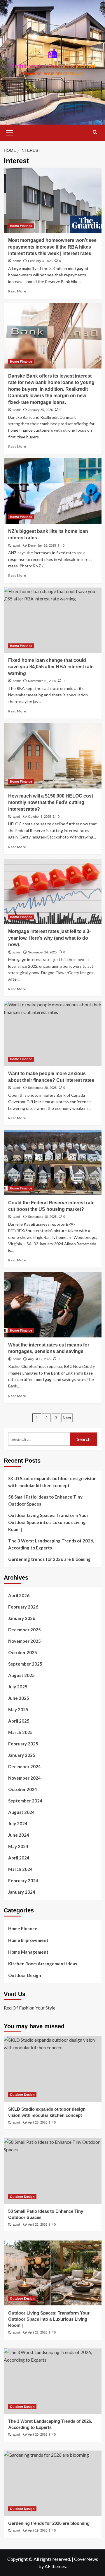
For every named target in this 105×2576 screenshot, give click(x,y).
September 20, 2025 (42, 1088)
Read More (17, 291)
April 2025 (19, 1721)
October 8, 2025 (40, 817)
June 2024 (19, 1835)
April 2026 (19, 1595)
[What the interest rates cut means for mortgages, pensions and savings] (53, 1305)
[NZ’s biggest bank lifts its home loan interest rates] (53, 491)
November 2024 (24, 1778)
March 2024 (20, 1869)
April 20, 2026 (38, 2434)
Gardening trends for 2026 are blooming (49, 1559)
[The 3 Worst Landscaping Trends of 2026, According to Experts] (53, 2381)
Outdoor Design (25, 1975)
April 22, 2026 (38, 2224)
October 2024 (23, 1789)
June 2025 (19, 1698)
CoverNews (86, 2559)
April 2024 (19, 1858)
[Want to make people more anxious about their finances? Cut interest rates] (53, 1033)
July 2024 (18, 1823)
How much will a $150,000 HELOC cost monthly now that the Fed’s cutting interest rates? (51, 803)
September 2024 (25, 1801)
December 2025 (24, 1630)
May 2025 (18, 1709)
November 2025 (24, 1641)
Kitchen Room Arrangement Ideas (43, 1964)
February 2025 (23, 1744)
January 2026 (22, 1618)
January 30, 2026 (40, 410)
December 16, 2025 (42, 545)
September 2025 (25, 1664)
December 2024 (24, 1766)
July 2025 (18, 1687)
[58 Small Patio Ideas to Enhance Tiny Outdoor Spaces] (53, 2171)
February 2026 (23, 1607)
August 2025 (21, 1675)
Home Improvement (28, 1940)
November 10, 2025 (42, 681)
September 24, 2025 (42, 952)
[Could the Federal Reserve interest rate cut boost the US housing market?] (53, 1162)
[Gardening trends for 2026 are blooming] (53, 2483)
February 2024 (23, 1881)
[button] (10, 132)
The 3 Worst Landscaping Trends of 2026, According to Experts (51, 1544)
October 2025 (23, 1652)
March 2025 (20, 1732)
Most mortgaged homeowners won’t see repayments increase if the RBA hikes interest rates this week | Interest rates (52, 247)
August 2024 (21, 1812)
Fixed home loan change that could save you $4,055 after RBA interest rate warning (51, 667)
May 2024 (18, 1846)
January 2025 (22, 1755)
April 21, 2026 (38, 2332)
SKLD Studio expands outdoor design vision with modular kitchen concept (52, 1482)
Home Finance (21, 226)
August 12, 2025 (40, 1359)
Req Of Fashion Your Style (30, 2008)
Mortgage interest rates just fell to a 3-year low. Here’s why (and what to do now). (49, 938)
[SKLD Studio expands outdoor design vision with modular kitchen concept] (53, 2069)
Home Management (28, 1952)
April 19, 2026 (38, 2530)
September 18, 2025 (42, 1217)
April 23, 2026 (38, 2122)
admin (17, 261)
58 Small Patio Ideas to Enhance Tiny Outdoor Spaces (45, 1500)
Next (67, 1418)
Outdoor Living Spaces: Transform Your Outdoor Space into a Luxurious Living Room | (48, 1522)
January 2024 (22, 1892)
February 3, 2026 (40, 261)
